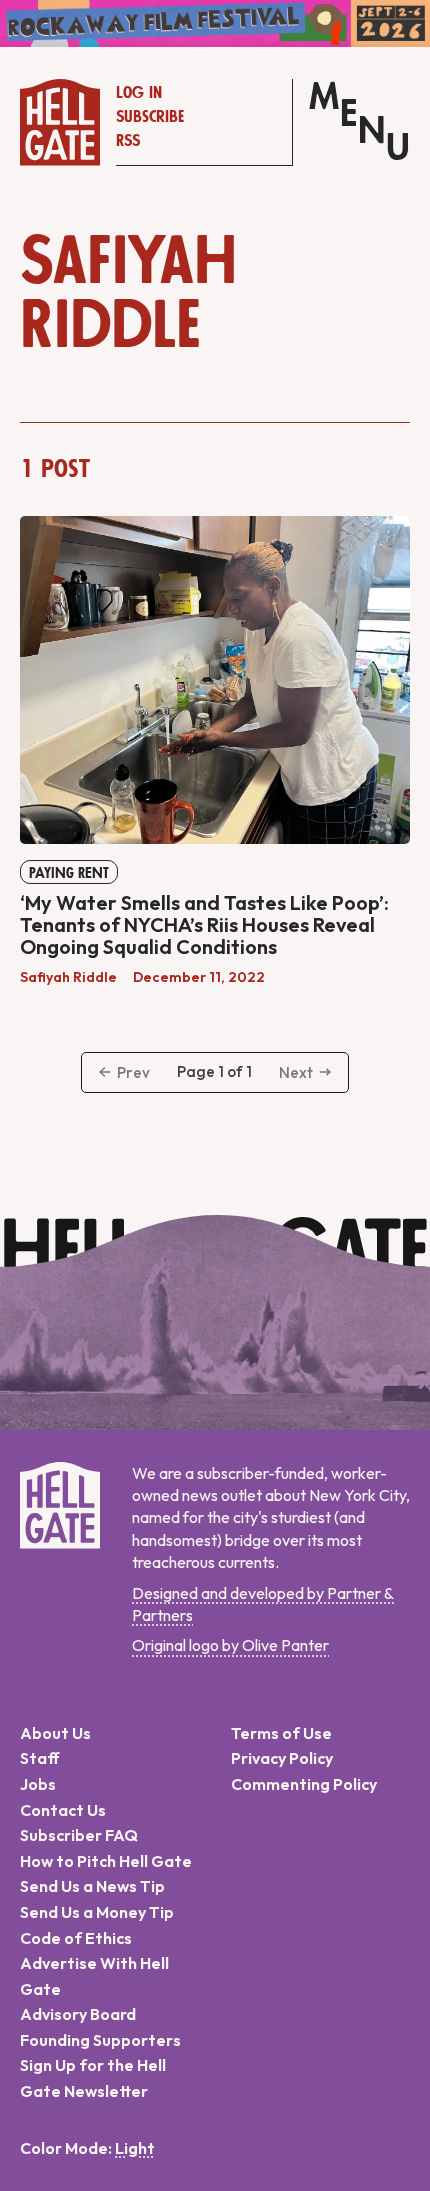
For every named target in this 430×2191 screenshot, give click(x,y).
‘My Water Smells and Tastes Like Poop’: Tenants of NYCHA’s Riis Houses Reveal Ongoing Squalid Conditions (204, 924)
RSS (128, 141)
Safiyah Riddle (68, 977)
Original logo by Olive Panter (230, 1645)
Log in (139, 93)
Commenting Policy (304, 1784)
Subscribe (150, 117)
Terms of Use (281, 1733)
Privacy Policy (282, 1758)
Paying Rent (69, 873)
